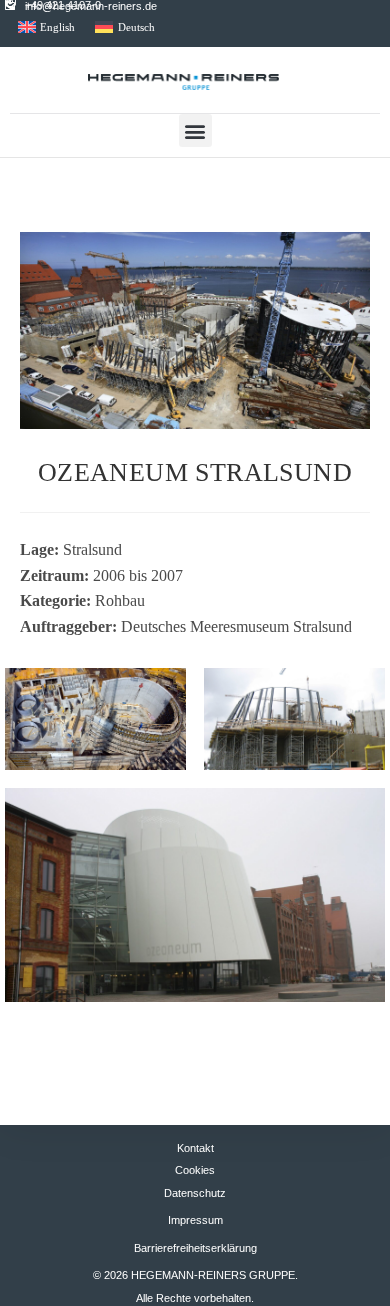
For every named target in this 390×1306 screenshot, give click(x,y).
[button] (195, 130)
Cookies (195, 1170)
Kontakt (195, 1148)
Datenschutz (195, 1193)
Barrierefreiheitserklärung (195, 1248)
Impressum (195, 1220)
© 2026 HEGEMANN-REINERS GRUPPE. (195, 1275)
